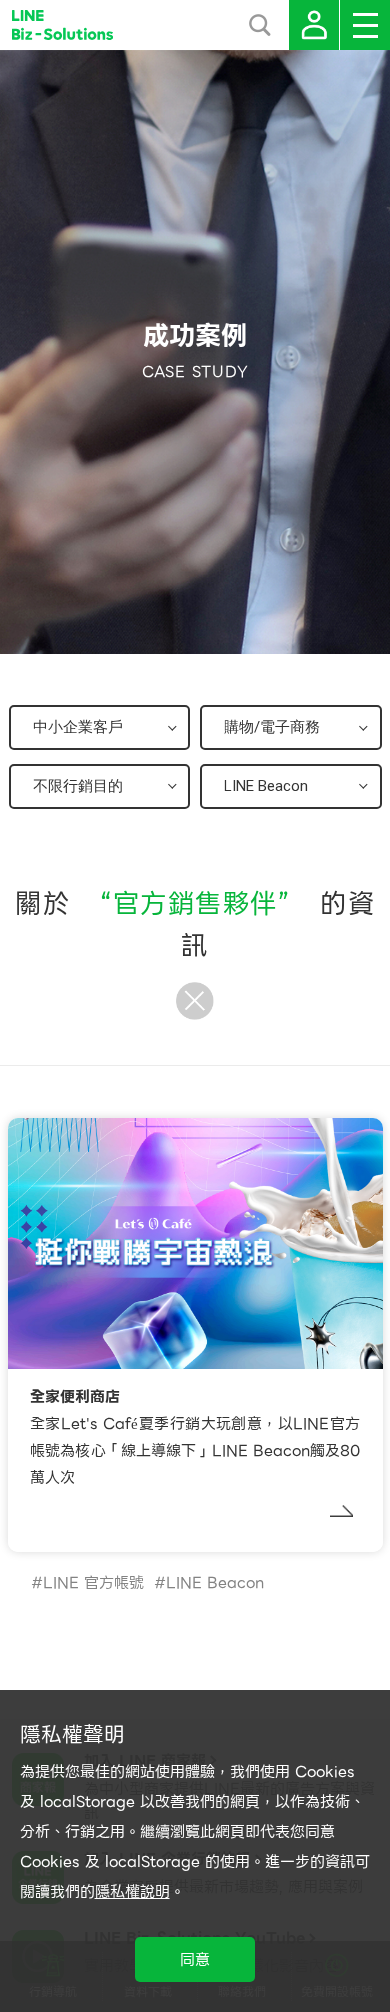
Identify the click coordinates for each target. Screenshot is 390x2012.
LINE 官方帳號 (93, 1583)
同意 (195, 1960)
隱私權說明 (132, 1892)
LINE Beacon (215, 1583)
